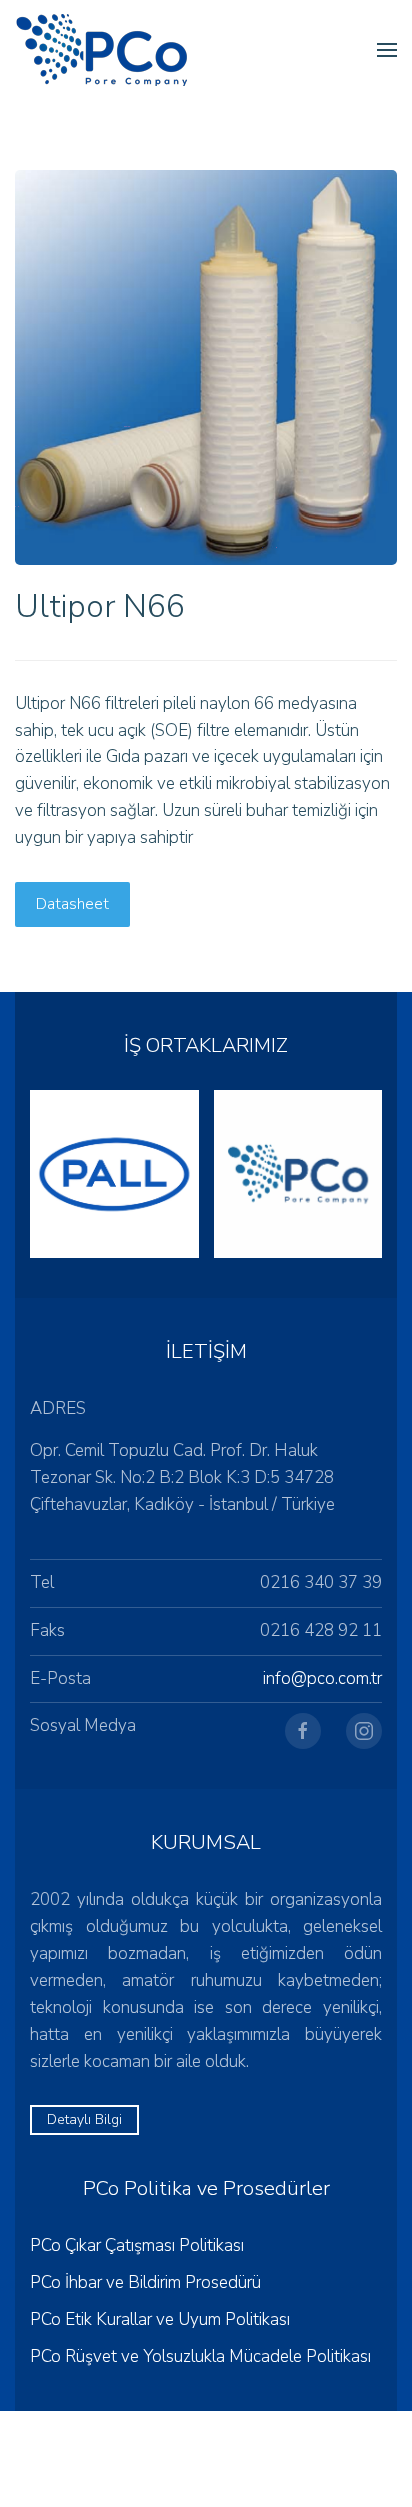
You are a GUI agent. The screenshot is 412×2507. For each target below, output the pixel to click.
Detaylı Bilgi (84, 2119)
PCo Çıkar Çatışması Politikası (137, 2245)
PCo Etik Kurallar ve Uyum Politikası (160, 2319)
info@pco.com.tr (322, 1678)
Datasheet (72, 904)
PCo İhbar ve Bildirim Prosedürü (145, 2282)
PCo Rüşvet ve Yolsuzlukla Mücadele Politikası (200, 2356)
